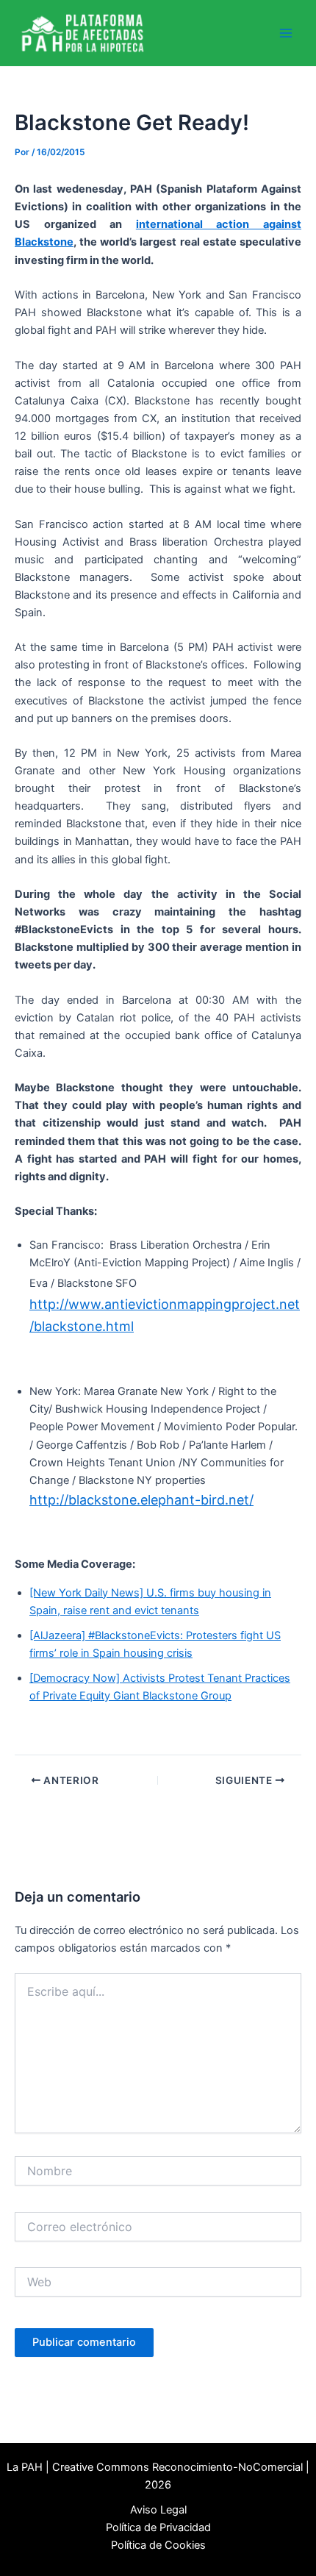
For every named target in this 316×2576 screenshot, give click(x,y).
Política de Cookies (158, 2545)
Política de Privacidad (158, 2527)
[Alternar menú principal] (286, 33)
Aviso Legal (158, 2510)
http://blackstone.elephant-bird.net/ (141, 1500)
